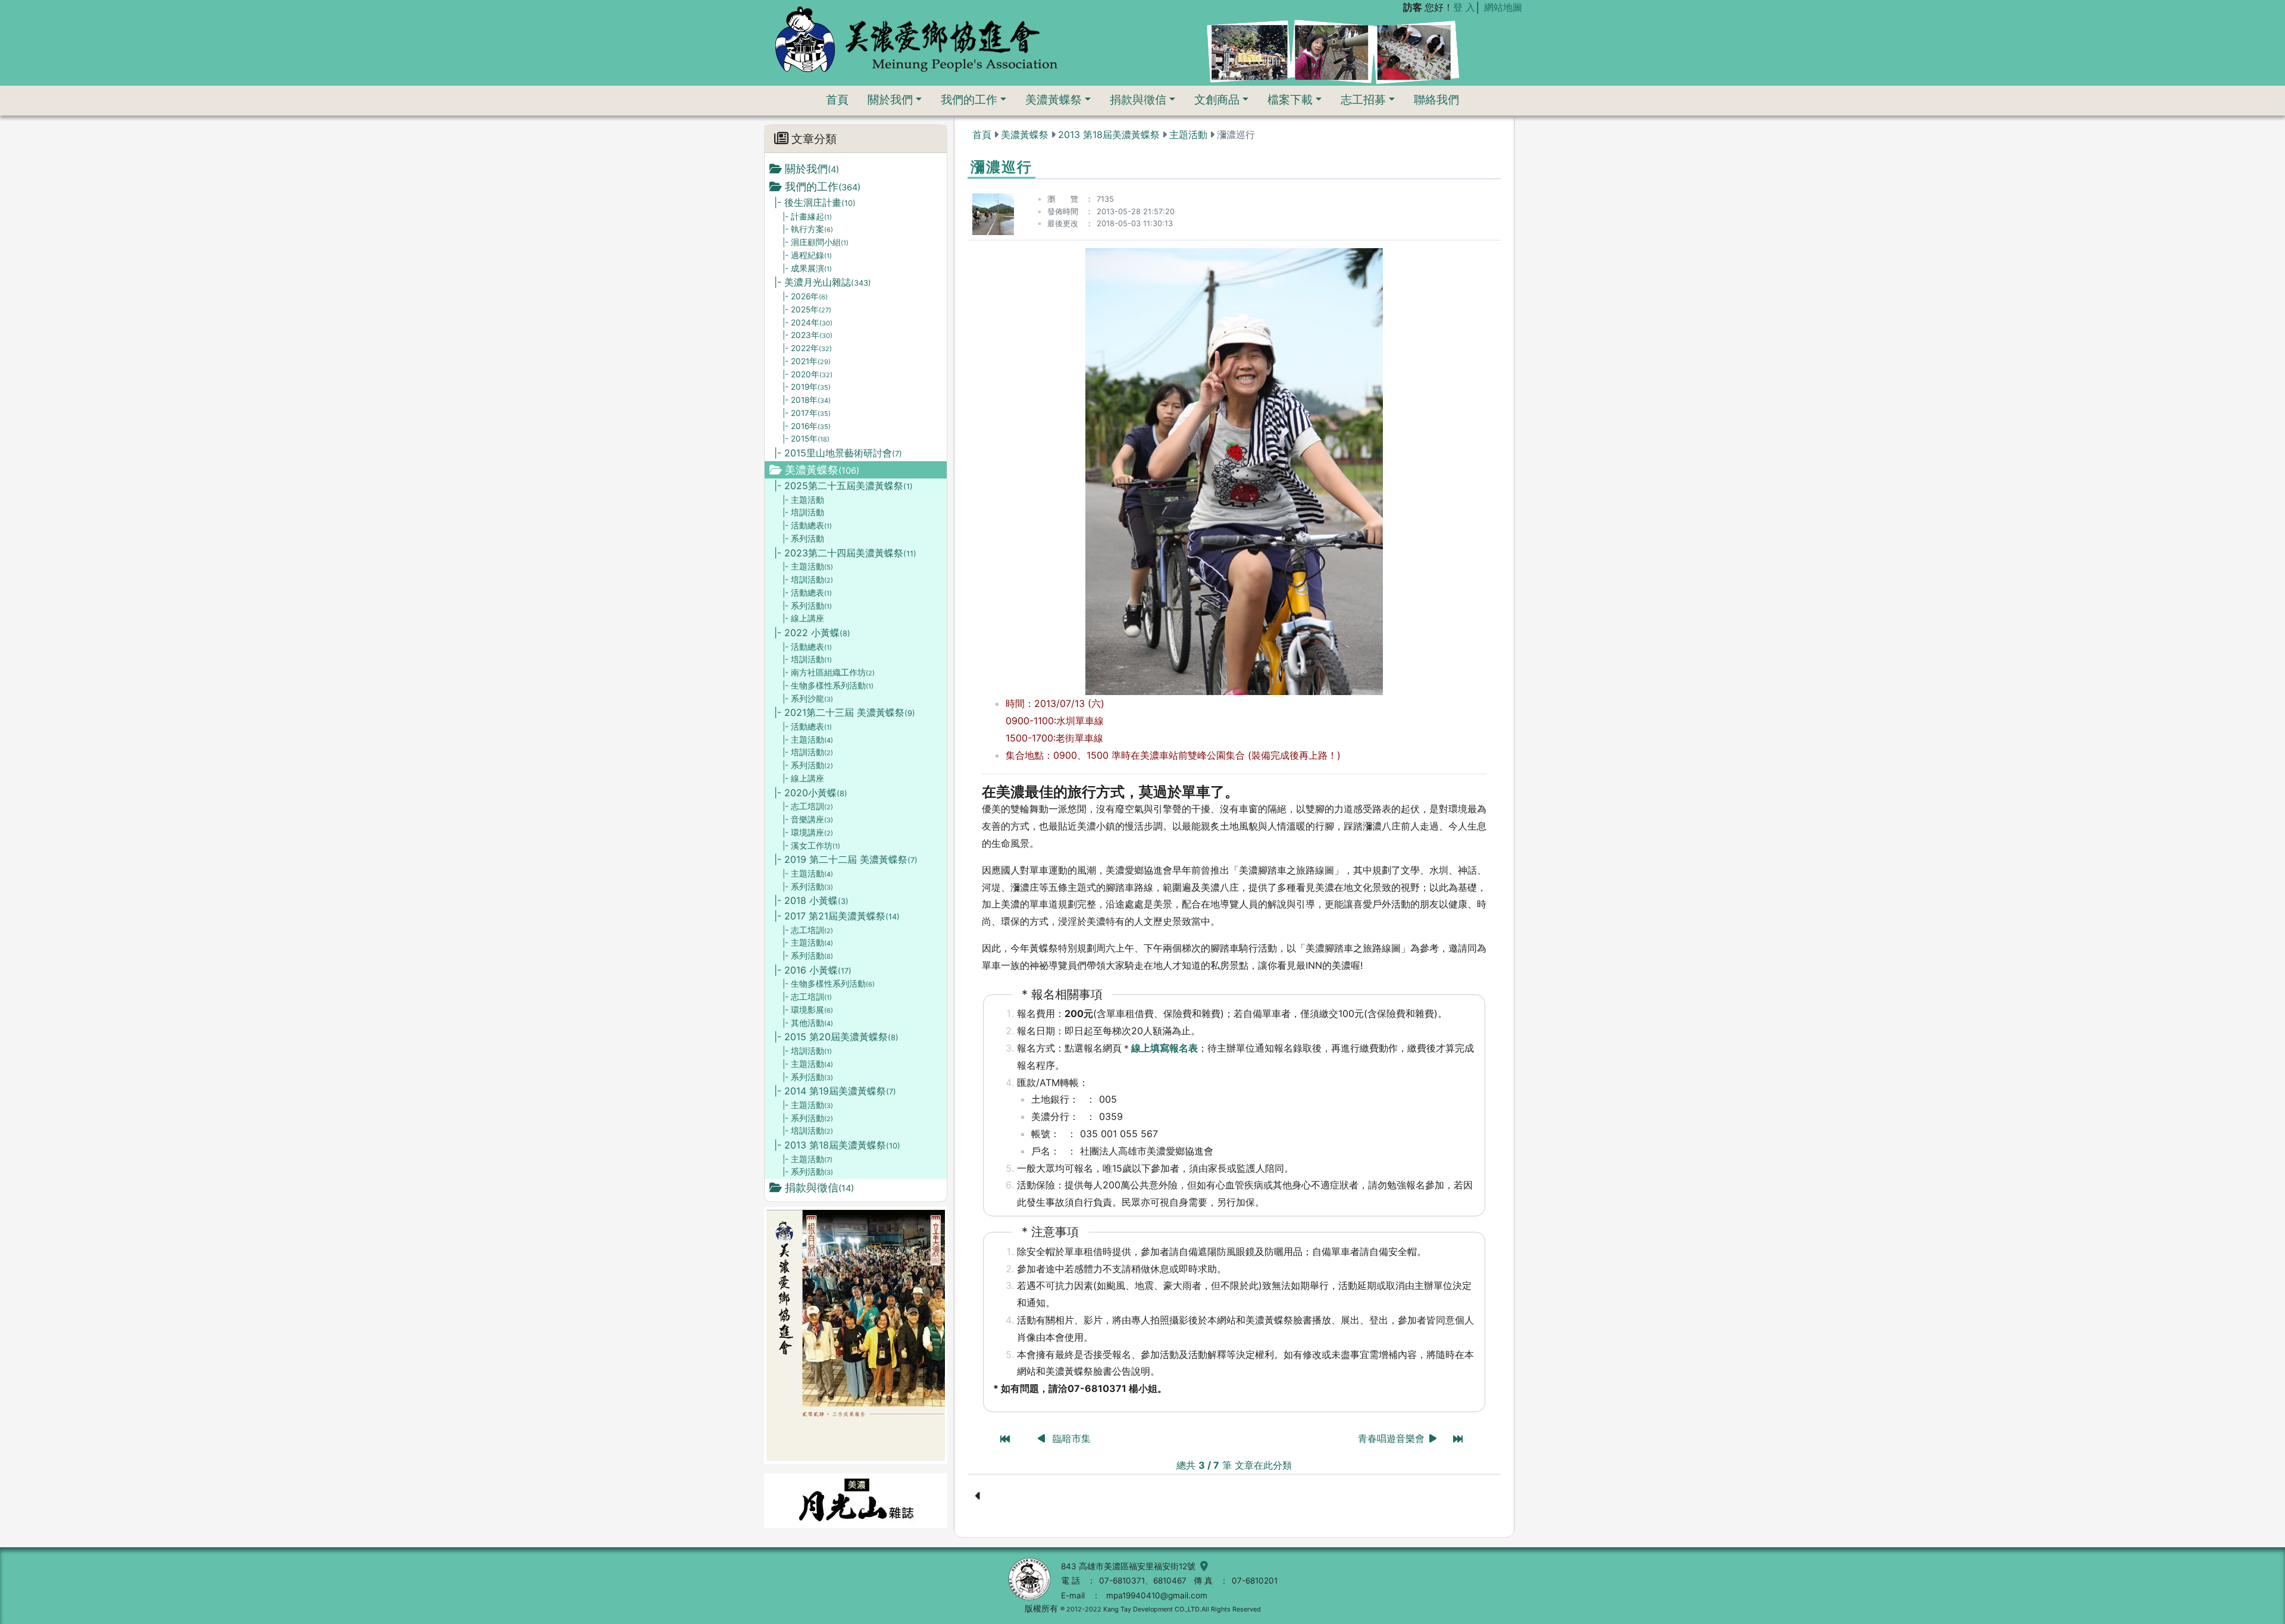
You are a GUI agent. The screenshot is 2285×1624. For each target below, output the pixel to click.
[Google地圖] (1202, 1566)
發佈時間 (1063, 212)
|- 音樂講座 (808, 819)
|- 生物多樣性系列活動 (828, 686)
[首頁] (916, 39)
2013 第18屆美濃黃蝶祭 (1109, 134)
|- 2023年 (807, 335)
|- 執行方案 (808, 229)
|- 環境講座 (808, 833)
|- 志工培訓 (808, 806)
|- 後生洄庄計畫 (815, 202)
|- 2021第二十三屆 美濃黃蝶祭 (845, 712)
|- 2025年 (807, 309)
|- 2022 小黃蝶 (812, 633)
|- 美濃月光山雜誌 (823, 282)
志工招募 (1363, 99)
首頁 (837, 99)
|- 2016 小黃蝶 (813, 970)
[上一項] (1043, 1438)
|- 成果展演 (807, 268)
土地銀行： (1055, 1099)
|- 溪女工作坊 (811, 846)
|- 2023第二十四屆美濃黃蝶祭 (845, 553)
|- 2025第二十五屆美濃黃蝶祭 (843, 486)
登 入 (1464, 7)
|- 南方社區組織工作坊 (829, 672)
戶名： (1046, 1151)
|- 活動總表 (807, 525)
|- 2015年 (806, 439)
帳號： (1046, 1134)
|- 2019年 (807, 387)
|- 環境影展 (808, 1010)
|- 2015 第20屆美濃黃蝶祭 (836, 1037)
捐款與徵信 (1138, 99)
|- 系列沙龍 (808, 699)
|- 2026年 (805, 296)
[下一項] (1433, 1438)
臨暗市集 (1072, 1438)
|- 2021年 (807, 361)
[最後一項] (1458, 1439)
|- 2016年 (807, 426)
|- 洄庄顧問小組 (816, 242)
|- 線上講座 (803, 618)
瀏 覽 (1063, 199)
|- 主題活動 (803, 500)
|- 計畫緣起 (807, 217)
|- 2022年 (807, 348)
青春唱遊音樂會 (1391, 1438)
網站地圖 (1503, 7)
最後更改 (1063, 223)
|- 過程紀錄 (807, 255)
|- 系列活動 (803, 539)
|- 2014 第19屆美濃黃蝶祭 (835, 1091)
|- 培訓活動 (803, 512)
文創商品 (1217, 99)
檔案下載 (1290, 99)
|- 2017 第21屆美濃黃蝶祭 (837, 916)
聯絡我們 (1436, 99)
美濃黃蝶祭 (1054, 99)
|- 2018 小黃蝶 (811, 900)
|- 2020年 (807, 374)
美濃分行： (1055, 1116)
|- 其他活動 (808, 1023)
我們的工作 (969, 99)
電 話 (1070, 1581)
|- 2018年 (807, 400)
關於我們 (890, 99)
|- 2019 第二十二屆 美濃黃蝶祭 (846, 859)
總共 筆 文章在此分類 (1234, 1465)
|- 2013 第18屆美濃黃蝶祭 (837, 1145)
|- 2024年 (807, 323)
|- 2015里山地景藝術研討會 (838, 453)
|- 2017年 (807, 413)
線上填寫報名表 (1165, 1048)
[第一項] (1005, 1439)
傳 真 (1203, 1581)
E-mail (1073, 1595)
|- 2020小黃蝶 (811, 793)
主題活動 (1188, 134)
